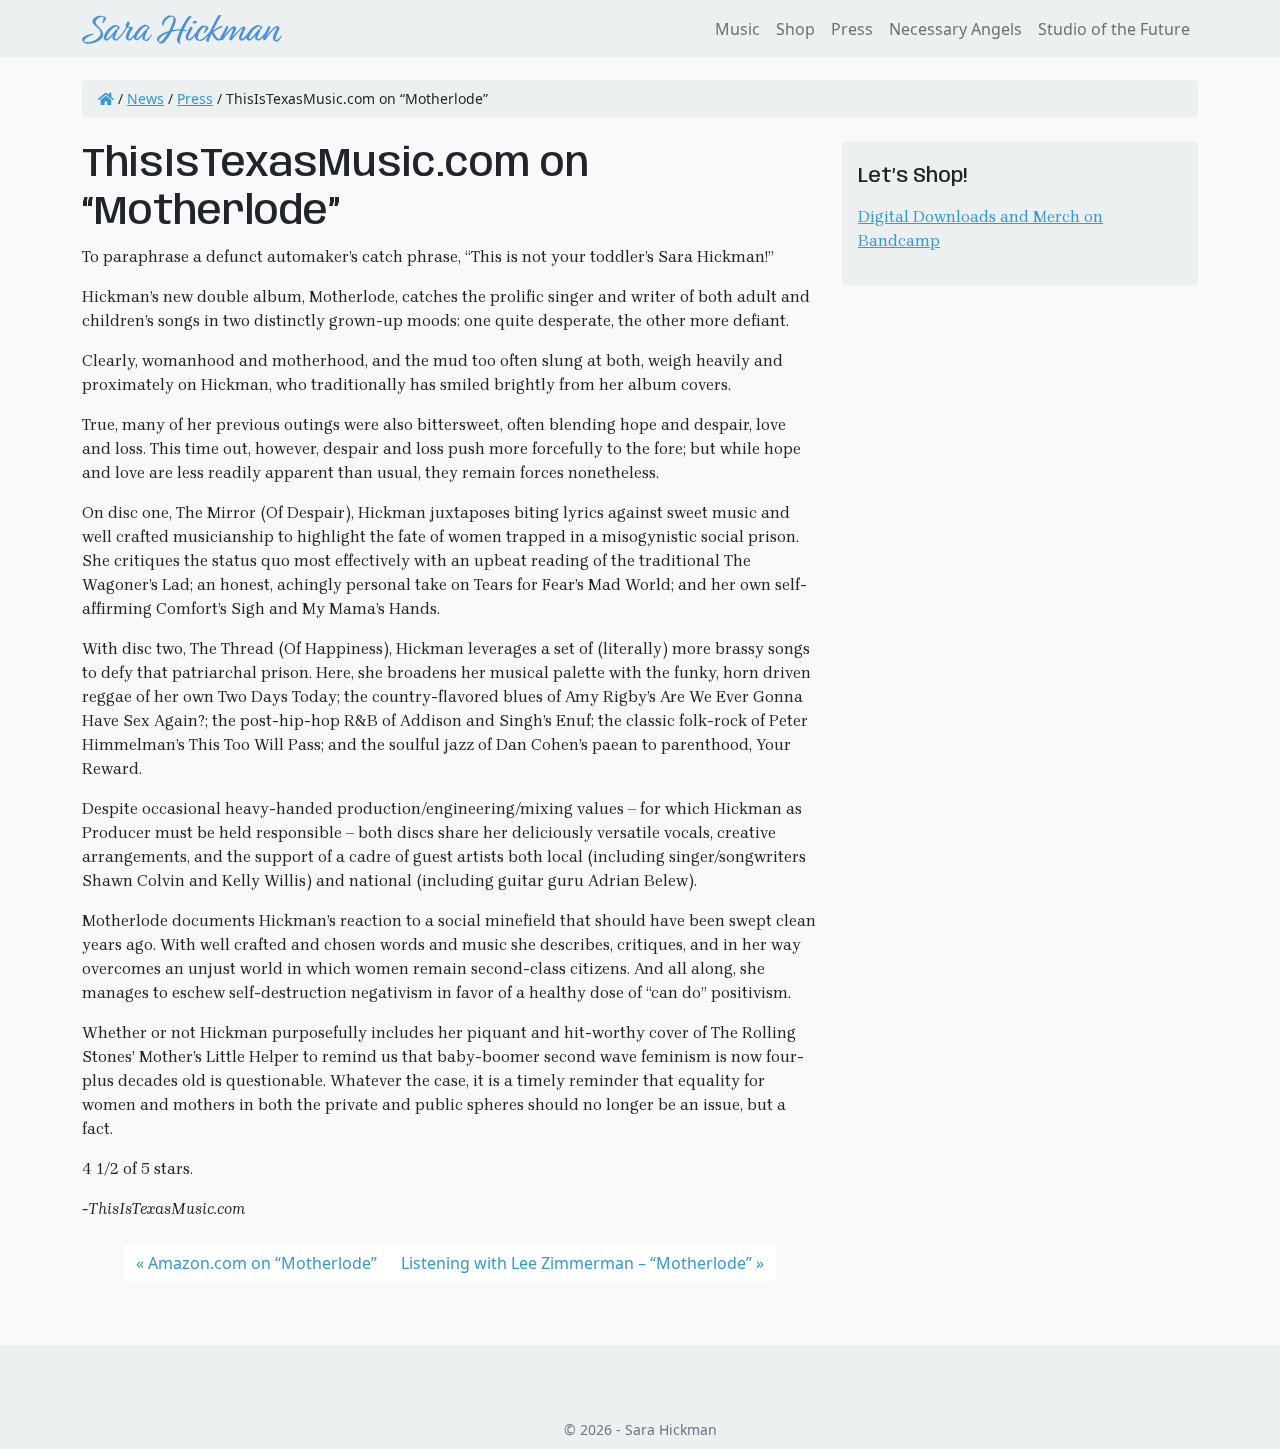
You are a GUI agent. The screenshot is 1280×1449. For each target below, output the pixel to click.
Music (737, 29)
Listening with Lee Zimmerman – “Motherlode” (576, 1263)
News (145, 98)
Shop (795, 29)
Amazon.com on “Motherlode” (262, 1263)
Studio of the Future (1114, 29)
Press (852, 29)
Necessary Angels (955, 29)
